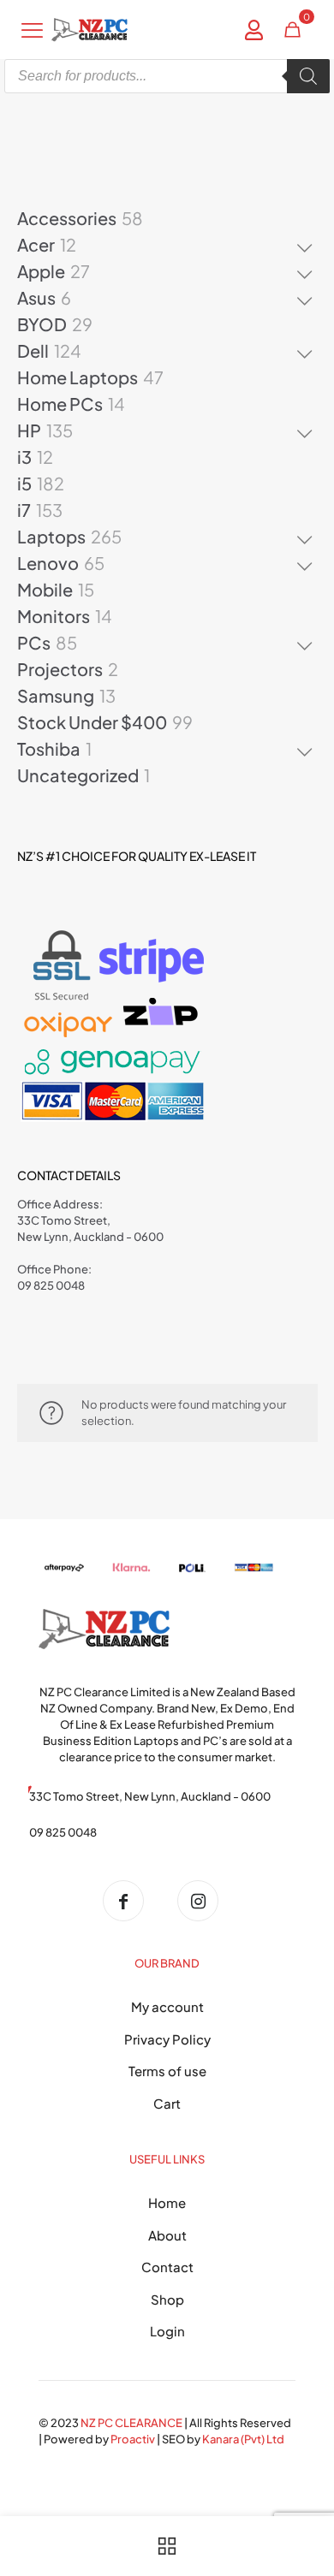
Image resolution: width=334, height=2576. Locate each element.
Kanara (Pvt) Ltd (243, 2439)
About (167, 2235)
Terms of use (167, 2071)
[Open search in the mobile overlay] (167, 76)
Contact (167, 2267)
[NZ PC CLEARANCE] (130, 1901)
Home (167, 2202)
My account (167, 2006)
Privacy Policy (167, 2039)
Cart (167, 2103)
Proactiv (133, 2439)
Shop (167, 2299)
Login (167, 2331)
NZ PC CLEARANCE (132, 2423)
